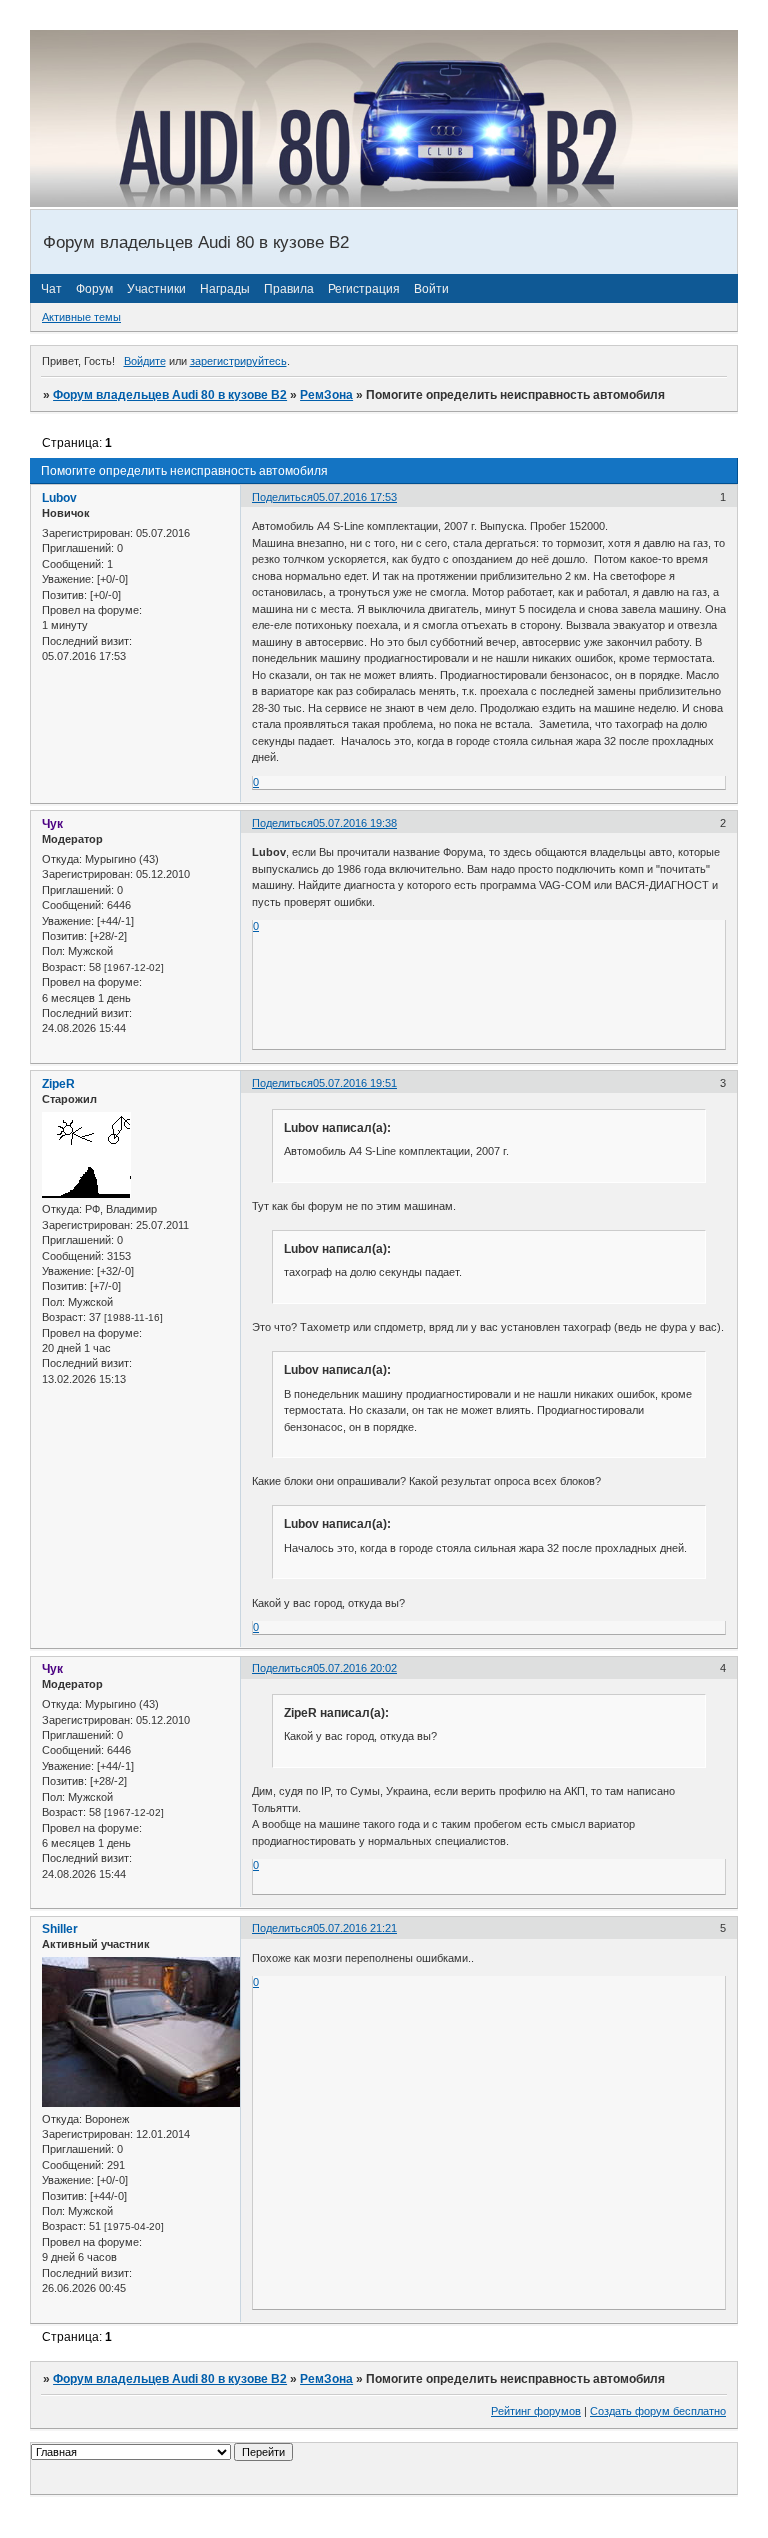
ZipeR (58, 1084)
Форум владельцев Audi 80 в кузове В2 (170, 395)
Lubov (59, 498)
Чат (51, 289)
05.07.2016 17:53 (355, 497)
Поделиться (282, 497)
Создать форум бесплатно (658, 2411)
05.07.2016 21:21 (355, 1928)
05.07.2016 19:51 (355, 1083)
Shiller (60, 1929)
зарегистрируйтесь (238, 361)
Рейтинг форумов (536, 2411)
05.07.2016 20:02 (355, 1668)
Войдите (145, 361)
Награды (225, 289)
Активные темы (81, 317)
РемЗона (326, 395)
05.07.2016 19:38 (355, 823)
